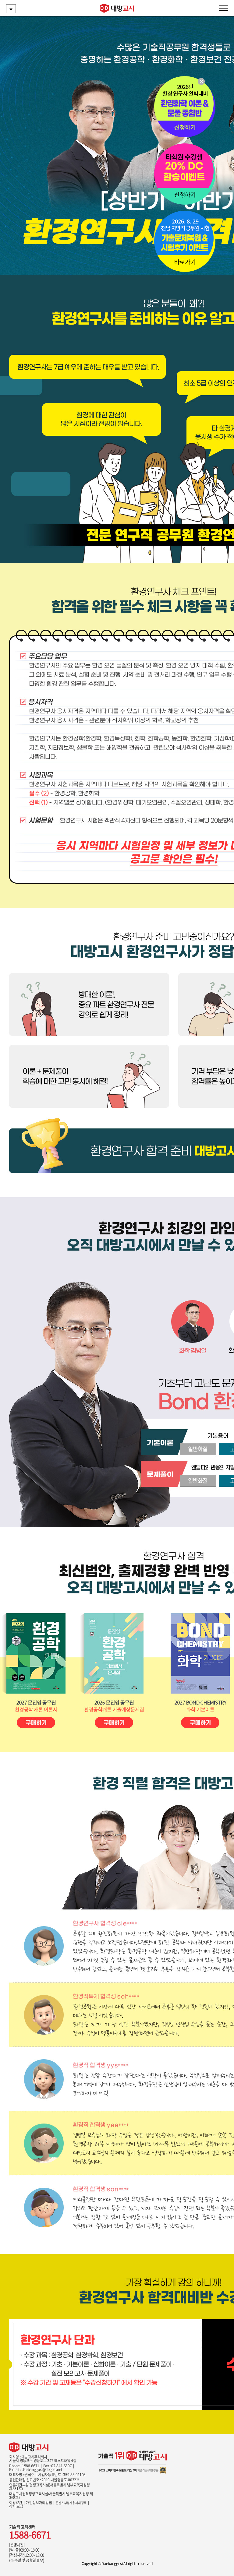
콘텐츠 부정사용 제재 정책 (71, 2503)
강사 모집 (16, 2506)
